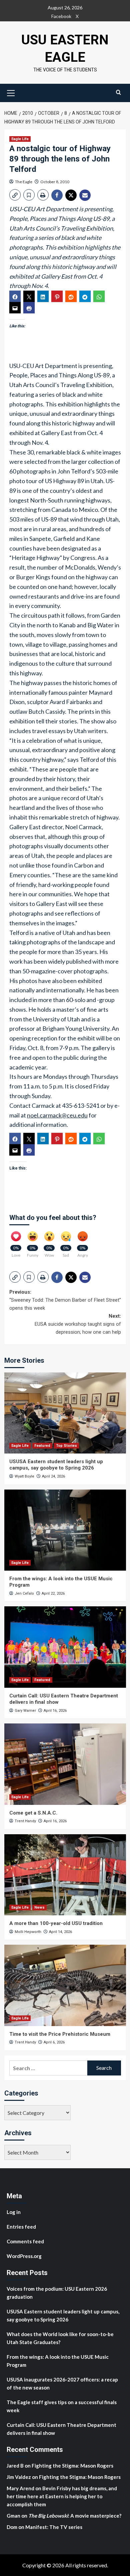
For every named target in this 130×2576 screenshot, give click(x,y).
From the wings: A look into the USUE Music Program (58, 2361)
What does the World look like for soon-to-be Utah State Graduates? (60, 2338)
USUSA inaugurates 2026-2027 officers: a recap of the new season (62, 2383)
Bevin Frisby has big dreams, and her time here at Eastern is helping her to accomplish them (62, 2496)
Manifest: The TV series (54, 2527)
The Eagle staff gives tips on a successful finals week (62, 2406)
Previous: (65, 1300)
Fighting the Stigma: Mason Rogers (73, 2466)
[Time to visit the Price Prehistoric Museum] (65, 1985)
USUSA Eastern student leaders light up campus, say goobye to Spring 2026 (56, 1465)
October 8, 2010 (55, 182)
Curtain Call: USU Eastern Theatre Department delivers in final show (61, 2429)
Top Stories (66, 1446)
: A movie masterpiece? (75, 2516)
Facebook (61, 16)
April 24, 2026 (53, 1476)
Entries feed (21, 2227)
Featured (42, 1446)
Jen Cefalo (24, 1593)
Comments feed (25, 2241)
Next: (78, 1324)
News (39, 1907)
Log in (14, 2212)
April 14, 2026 (60, 1932)
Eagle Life (20, 139)
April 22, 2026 (53, 1593)
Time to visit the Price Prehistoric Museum (60, 2034)
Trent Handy (25, 1821)
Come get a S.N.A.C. (33, 1813)
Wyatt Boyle (24, 1476)
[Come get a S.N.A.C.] (65, 1764)
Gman (13, 2516)
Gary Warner (25, 1711)
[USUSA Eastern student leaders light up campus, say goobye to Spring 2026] (65, 1413)
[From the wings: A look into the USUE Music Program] (65, 1530)
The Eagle (24, 182)
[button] (11, 92)
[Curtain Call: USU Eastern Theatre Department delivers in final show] (65, 1647)
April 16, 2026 (55, 1711)
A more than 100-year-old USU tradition (56, 1923)
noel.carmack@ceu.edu (57, 1115)
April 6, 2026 (54, 2042)
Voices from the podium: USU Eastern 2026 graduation (57, 2293)
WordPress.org (24, 2256)
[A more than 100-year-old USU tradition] (65, 1875)
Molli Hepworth (28, 1932)
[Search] (118, 92)
